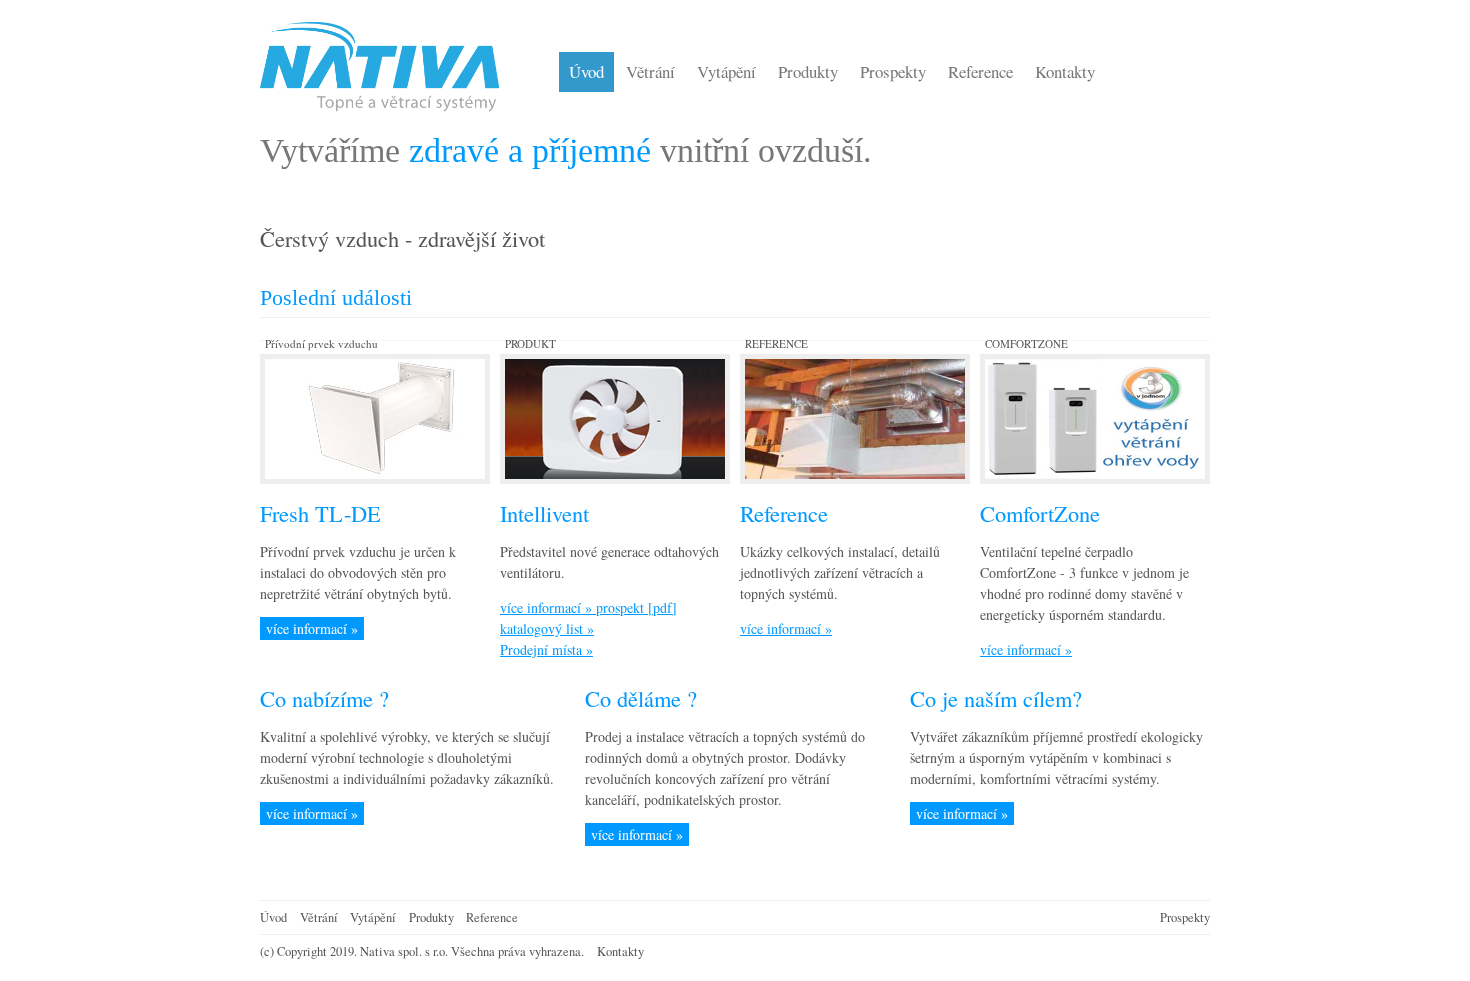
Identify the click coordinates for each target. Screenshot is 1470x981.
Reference (492, 917)
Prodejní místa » (546, 649)
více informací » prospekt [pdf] (588, 607)
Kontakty (620, 951)
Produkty (431, 917)
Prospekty (1185, 917)
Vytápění (373, 917)
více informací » (312, 628)
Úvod (273, 917)
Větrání (319, 917)
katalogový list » (547, 628)
